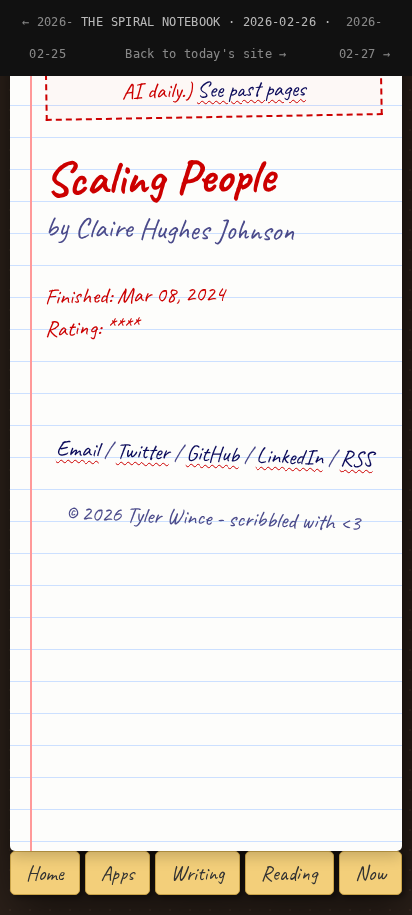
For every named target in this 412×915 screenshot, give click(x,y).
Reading (289, 873)
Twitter (143, 450)
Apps (117, 873)
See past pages (251, 88)
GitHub (213, 453)
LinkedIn (290, 455)
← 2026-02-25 (47, 38)
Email (78, 448)
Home (45, 873)
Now (370, 873)
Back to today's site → (206, 54)
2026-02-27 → (364, 38)
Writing (197, 873)
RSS (357, 458)
